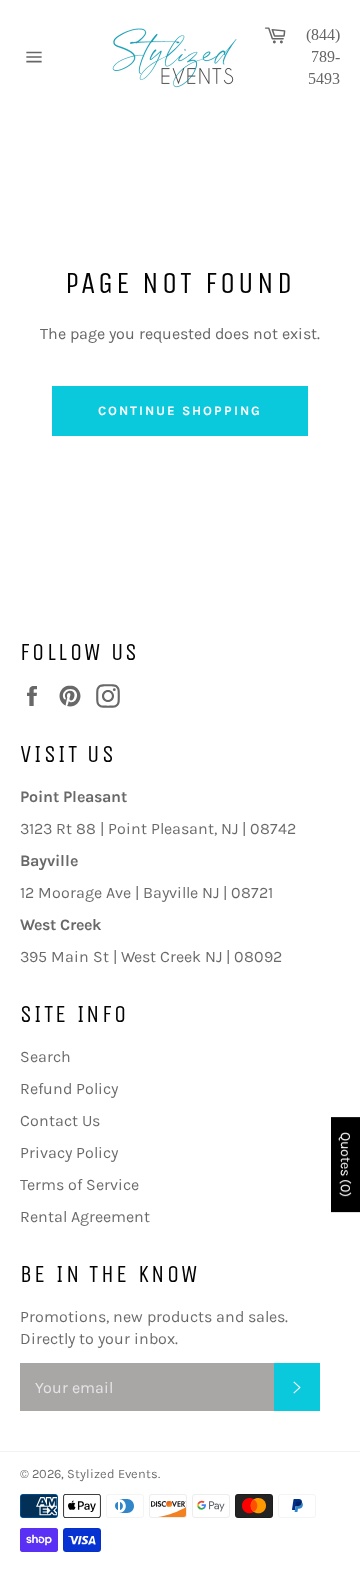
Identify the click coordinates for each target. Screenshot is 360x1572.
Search (45, 1056)
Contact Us (60, 1120)
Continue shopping (179, 410)
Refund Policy (69, 1088)
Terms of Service (79, 1184)
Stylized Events (112, 1473)
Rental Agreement (85, 1216)
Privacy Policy (69, 1152)
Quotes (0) (345, 1164)
